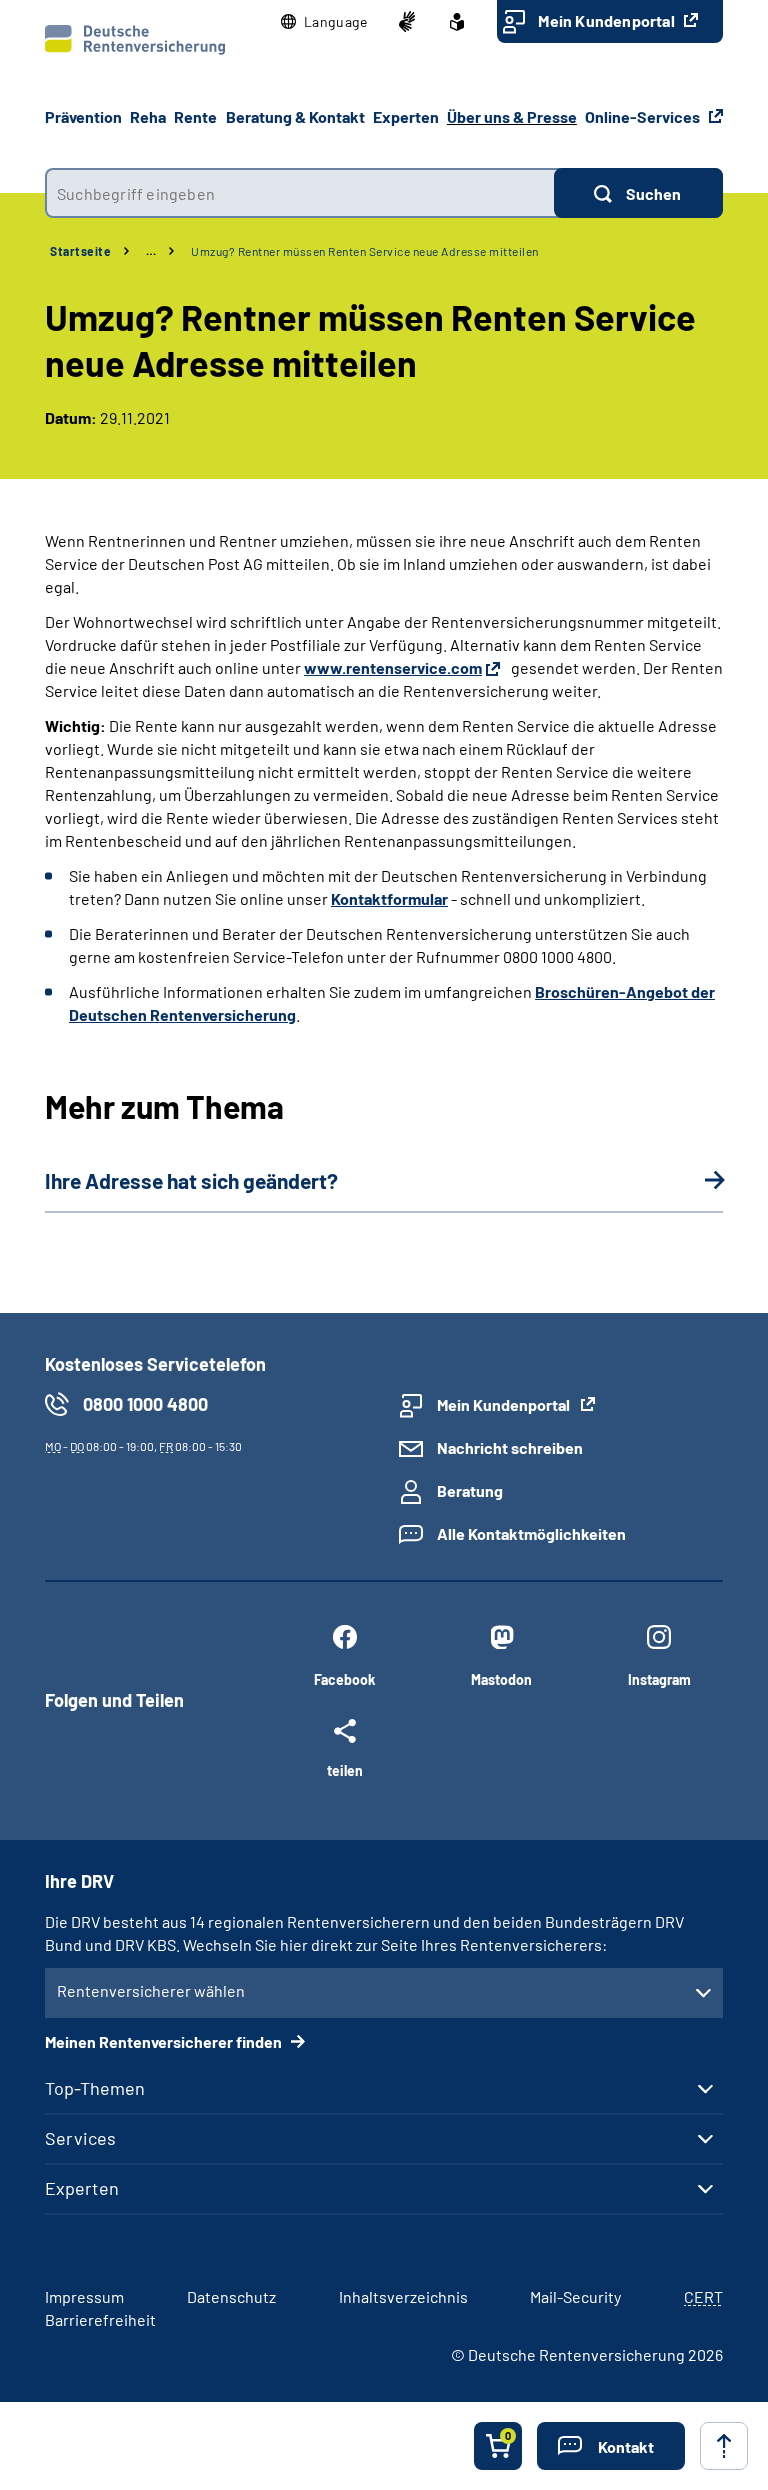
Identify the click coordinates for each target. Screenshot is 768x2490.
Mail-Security (575, 2296)
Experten (82, 2188)
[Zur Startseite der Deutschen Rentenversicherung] (135, 40)
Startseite (80, 251)
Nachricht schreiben (510, 1447)
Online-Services (644, 116)
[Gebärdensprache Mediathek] (407, 22)
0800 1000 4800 (145, 1404)
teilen (345, 1770)
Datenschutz (231, 2296)
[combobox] (299, 193)
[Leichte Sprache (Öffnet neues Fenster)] (457, 22)
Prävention (83, 116)
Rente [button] (195, 116)
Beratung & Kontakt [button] (295, 116)
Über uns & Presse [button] (512, 116)
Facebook (344, 1679)
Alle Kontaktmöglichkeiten (531, 1533)
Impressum (84, 2296)
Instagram (659, 1679)
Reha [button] (148, 116)
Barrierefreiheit (100, 2319)
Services (80, 2138)
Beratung (470, 1490)
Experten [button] (406, 116)
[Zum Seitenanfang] (724, 2446)
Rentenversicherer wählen (151, 1990)
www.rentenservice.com (393, 667)
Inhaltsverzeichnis (403, 2296)
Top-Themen (95, 2088)
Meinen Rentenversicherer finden (165, 2041)
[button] (324, 22)
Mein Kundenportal (608, 20)
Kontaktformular (389, 898)
